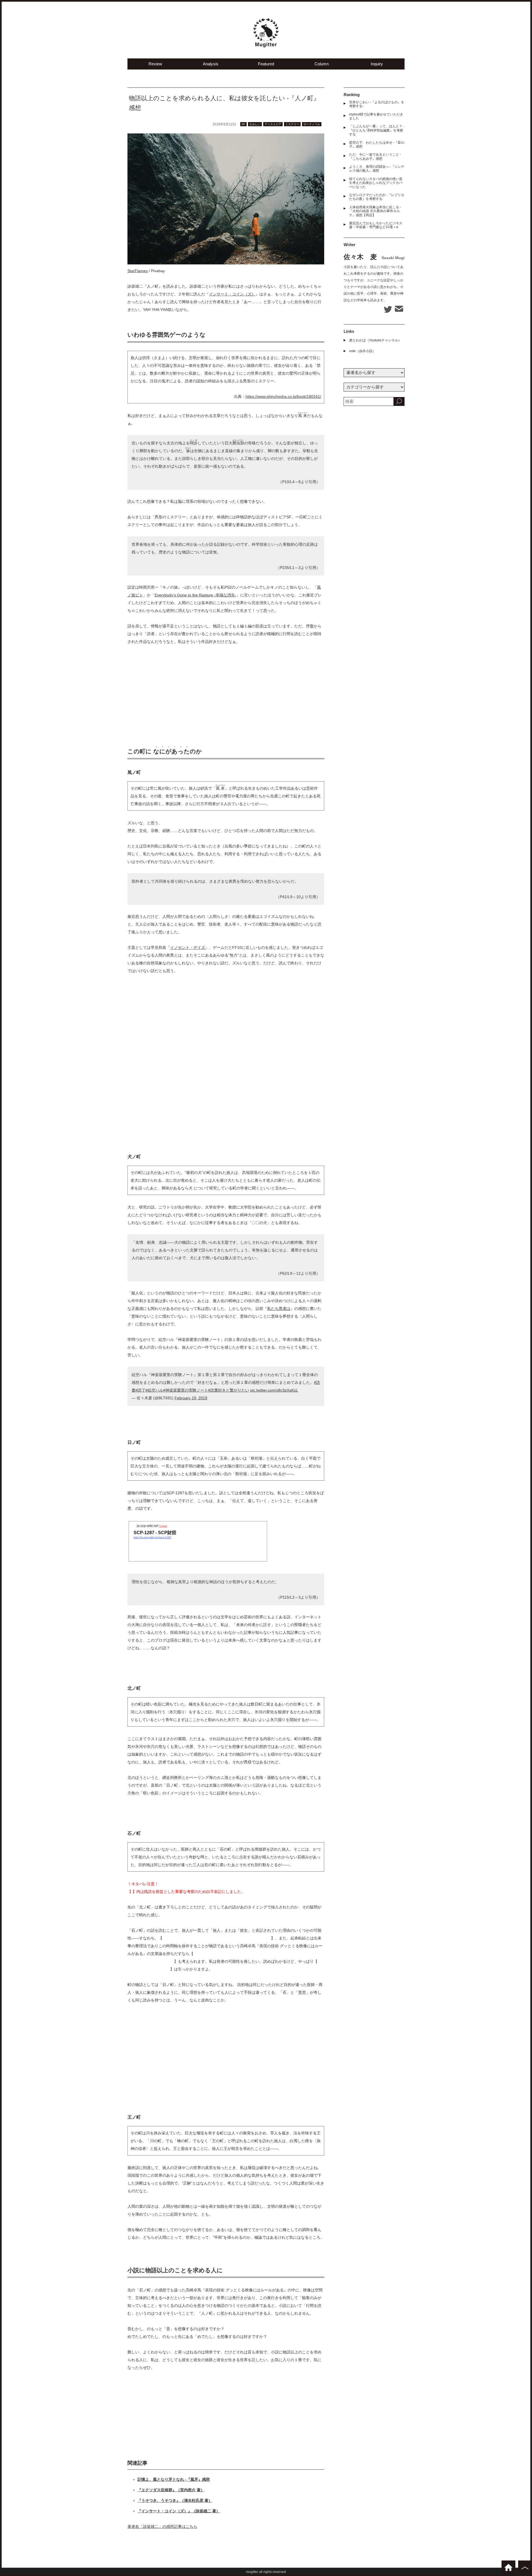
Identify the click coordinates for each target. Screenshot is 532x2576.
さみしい (255, 124)
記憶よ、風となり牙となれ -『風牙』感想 (174, 2479)
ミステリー (292, 124)
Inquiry (377, 64)
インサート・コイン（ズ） (232, 294)
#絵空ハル (154, 1390)
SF (243, 124)
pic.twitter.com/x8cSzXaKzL (274, 1390)
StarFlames (138, 271)
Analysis (211, 64)
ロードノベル (312, 124)
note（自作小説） (362, 351)
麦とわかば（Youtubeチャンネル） (375, 340)
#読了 (140, 1390)
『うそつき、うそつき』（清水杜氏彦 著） (175, 2500)
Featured (266, 64)
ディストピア (273, 124)
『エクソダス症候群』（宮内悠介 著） (171, 2490)
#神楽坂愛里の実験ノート (186, 1390)
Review (155, 64)
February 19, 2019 (191, 1398)
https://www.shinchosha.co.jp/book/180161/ (283, 396)
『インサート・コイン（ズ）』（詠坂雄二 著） (179, 2511)
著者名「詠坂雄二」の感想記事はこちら (162, 2526)
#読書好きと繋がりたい (229, 1390)
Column (322, 64)
